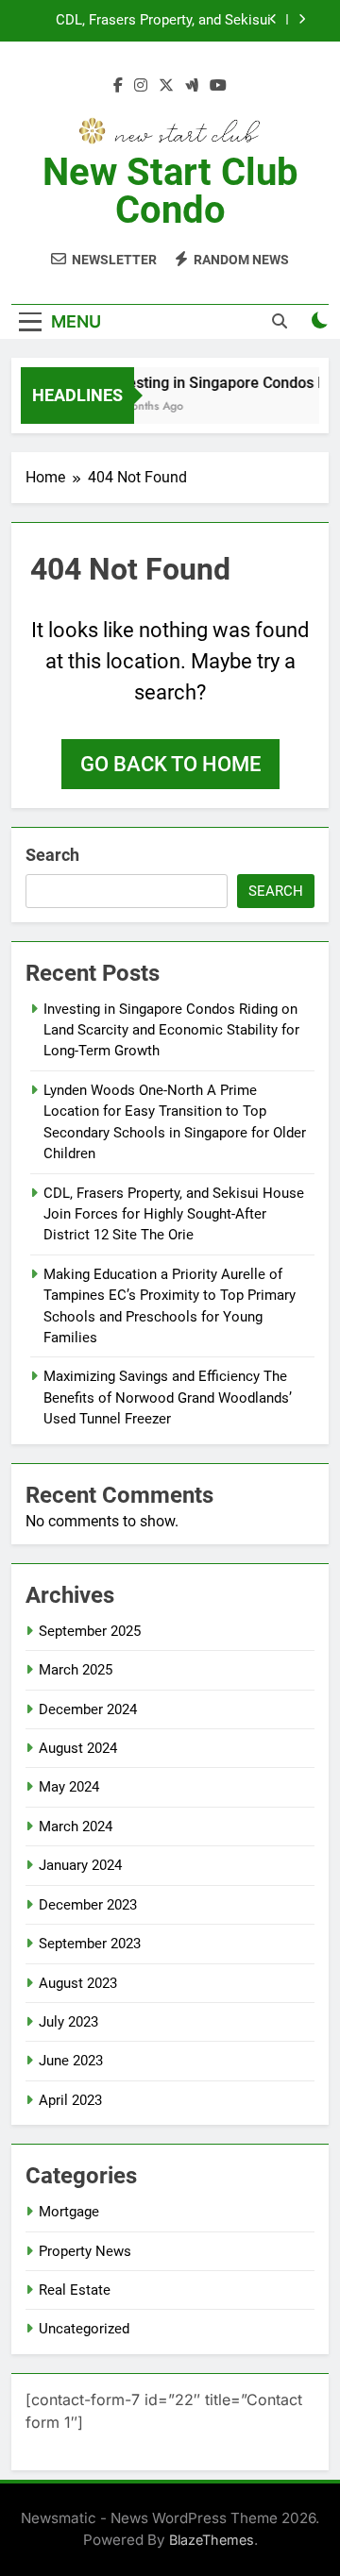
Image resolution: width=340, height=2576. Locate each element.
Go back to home (170, 764)
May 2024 (69, 1787)
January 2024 (80, 1865)
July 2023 (68, 2022)
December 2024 (88, 1709)
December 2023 (88, 1905)
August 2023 (78, 1983)
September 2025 (90, 1631)
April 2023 (70, 2100)
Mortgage (69, 2212)
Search (52, 855)
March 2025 (76, 1670)
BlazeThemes (212, 2540)
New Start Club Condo (170, 191)
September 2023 (90, 1944)
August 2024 (78, 1748)
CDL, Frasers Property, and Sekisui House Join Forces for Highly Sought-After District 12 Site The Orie (153, 21)
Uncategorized (84, 2329)
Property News (85, 2251)
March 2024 (76, 1827)
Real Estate (75, 2290)
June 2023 (71, 2061)
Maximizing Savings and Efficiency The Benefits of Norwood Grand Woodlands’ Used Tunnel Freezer (168, 1397)
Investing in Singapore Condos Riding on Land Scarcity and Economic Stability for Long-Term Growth (171, 1030)
